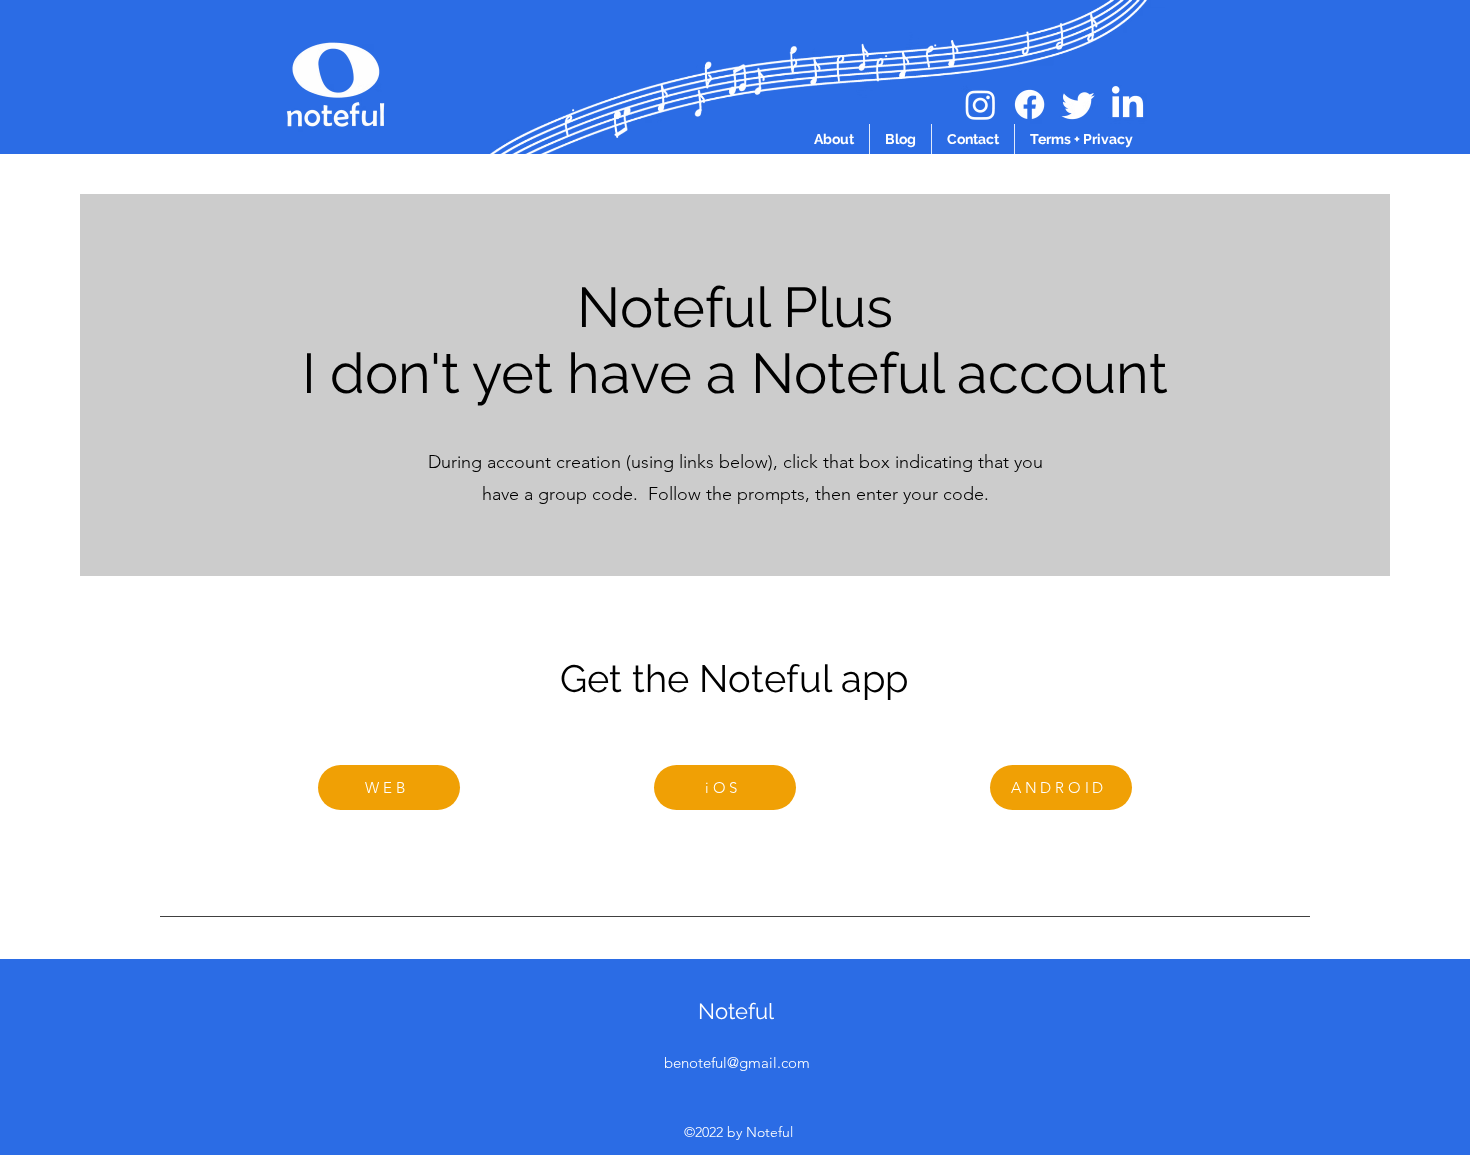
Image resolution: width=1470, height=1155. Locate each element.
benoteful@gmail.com (737, 1062)
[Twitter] (1078, 104)
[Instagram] (980, 104)
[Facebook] (1029, 104)
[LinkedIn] (1127, 104)
